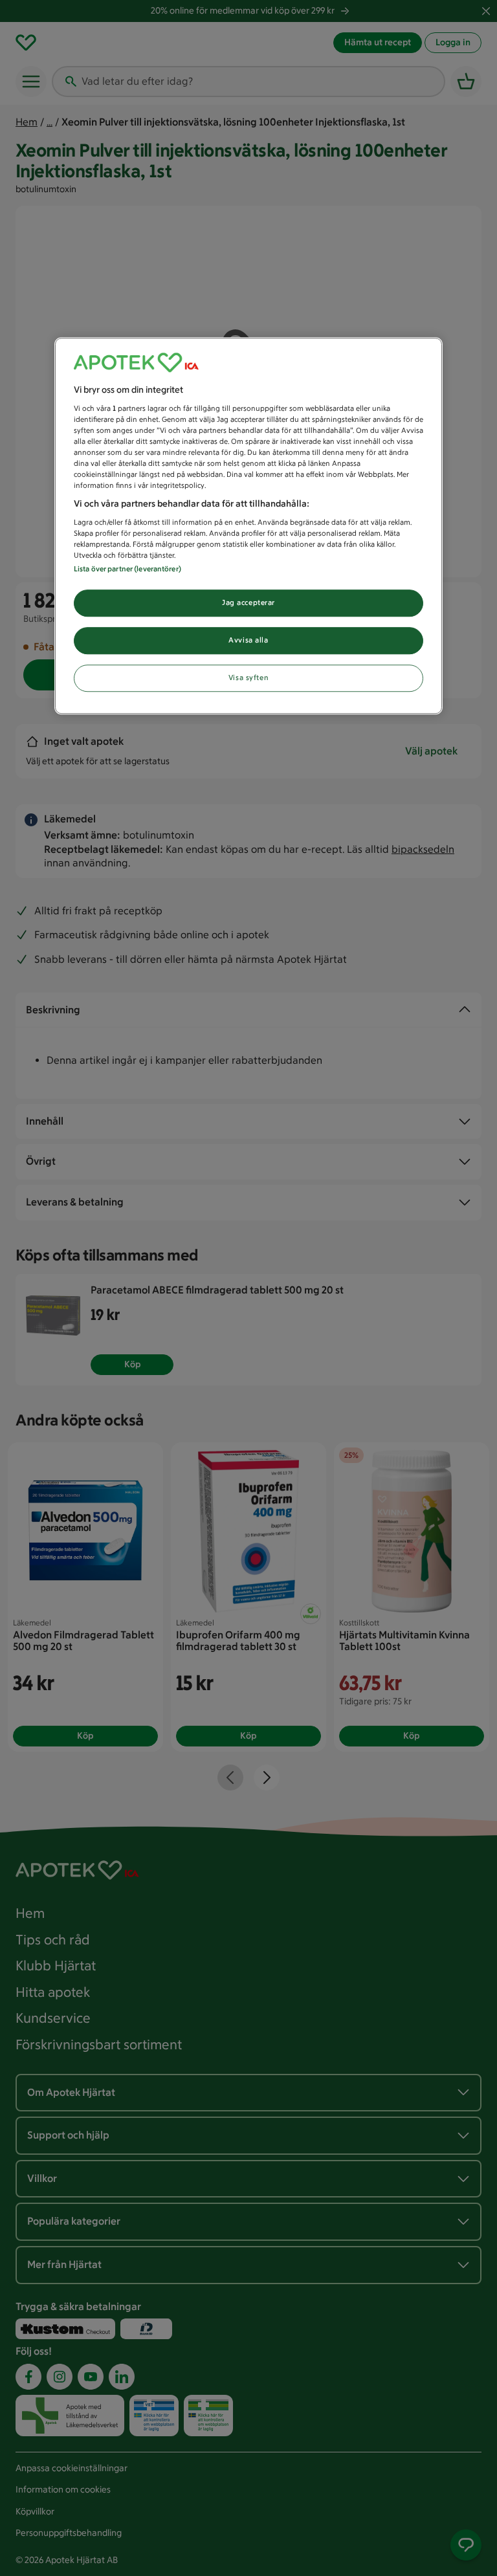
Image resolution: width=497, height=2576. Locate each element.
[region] (248, 526)
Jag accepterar (248, 602)
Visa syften (248, 677)
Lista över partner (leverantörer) (127, 569)
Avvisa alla (248, 640)
